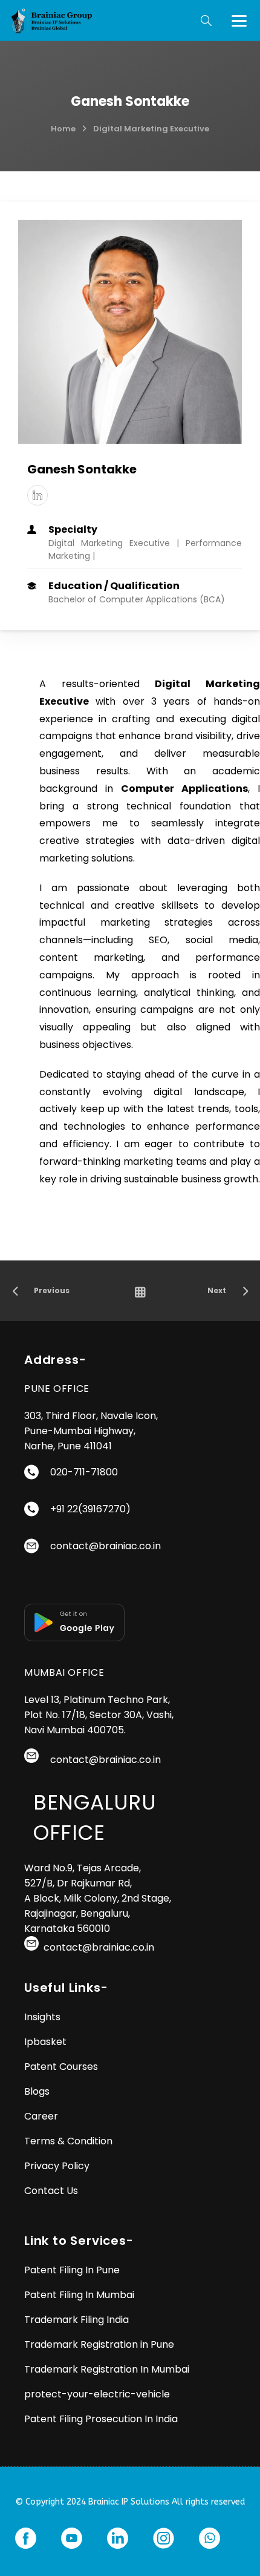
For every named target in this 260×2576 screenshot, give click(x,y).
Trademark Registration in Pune (99, 2344)
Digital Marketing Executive (151, 129)
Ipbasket (45, 2042)
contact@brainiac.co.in (106, 1546)
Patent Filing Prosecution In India (101, 2419)
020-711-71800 (84, 1472)
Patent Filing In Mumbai (79, 2295)
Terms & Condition (68, 2141)
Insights (42, 2017)
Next (217, 1290)
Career (41, 2116)
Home (63, 129)
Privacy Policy (57, 2166)
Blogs (37, 2091)
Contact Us (51, 2191)
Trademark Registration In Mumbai (108, 2369)
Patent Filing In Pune (72, 2270)
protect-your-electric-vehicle (97, 2394)
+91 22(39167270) (90, 1509)
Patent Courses (61, 2067)
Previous (52, 1290)
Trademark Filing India (76, 2320)
